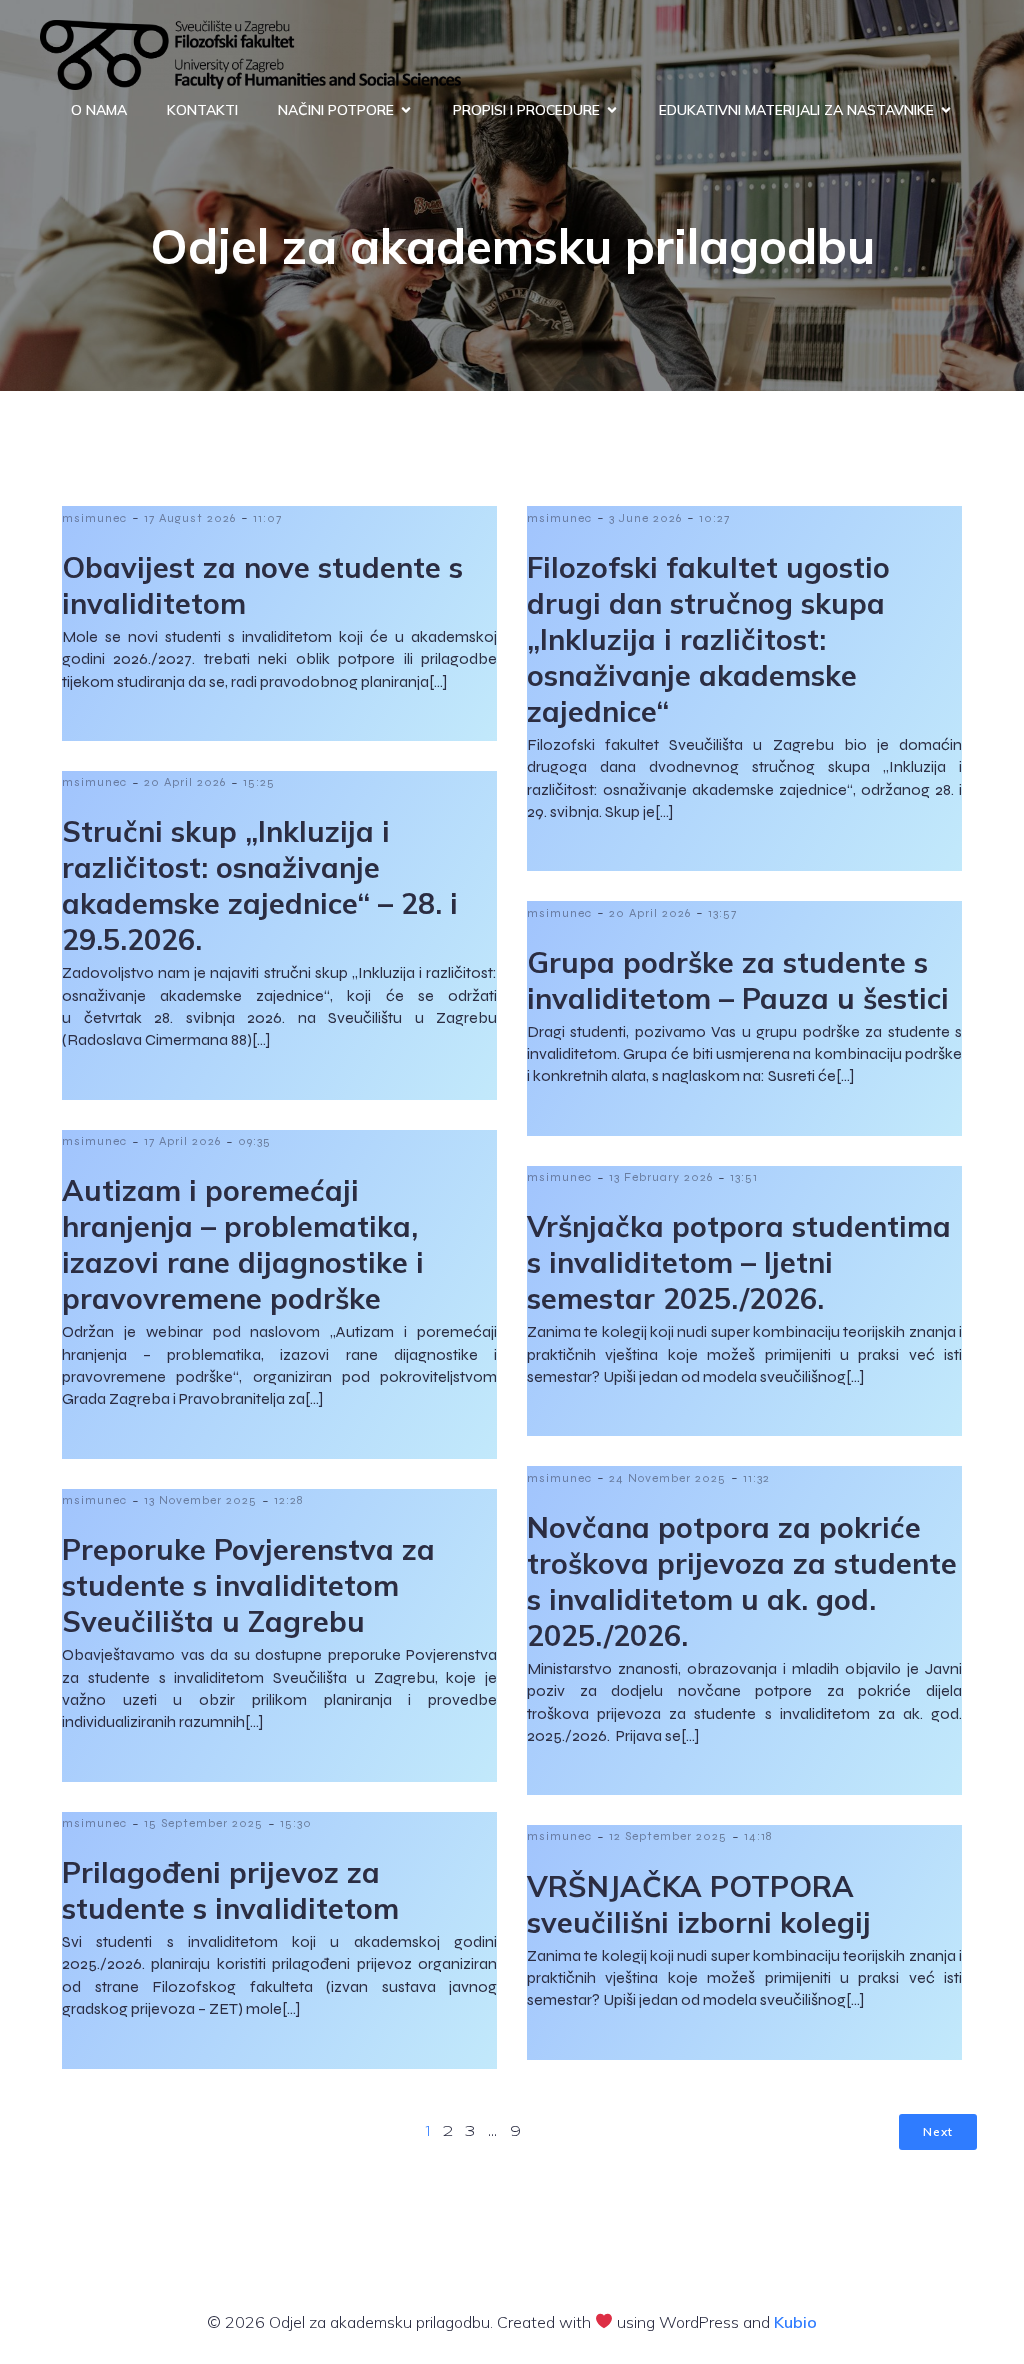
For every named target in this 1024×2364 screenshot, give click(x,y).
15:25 (259, 782)
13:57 (722, 913)
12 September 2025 (668, 1836)
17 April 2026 (182, 1141)
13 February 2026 (661, 1177)
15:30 (296, 1823)
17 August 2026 (190, 518)
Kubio (795, 2322)
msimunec (94, 518)
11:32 (756, 1478)
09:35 (254, 1141)
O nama (99, 110)
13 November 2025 (200, 1500)
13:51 (744, 1177)
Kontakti (202, 110)
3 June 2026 (645, 518)
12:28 (288, 1500)
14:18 (758, 1836)
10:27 (714, 518)
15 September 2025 (203, 1823)
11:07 (267, 518)
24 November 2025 (667, 1478)
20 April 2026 (185, 782)
